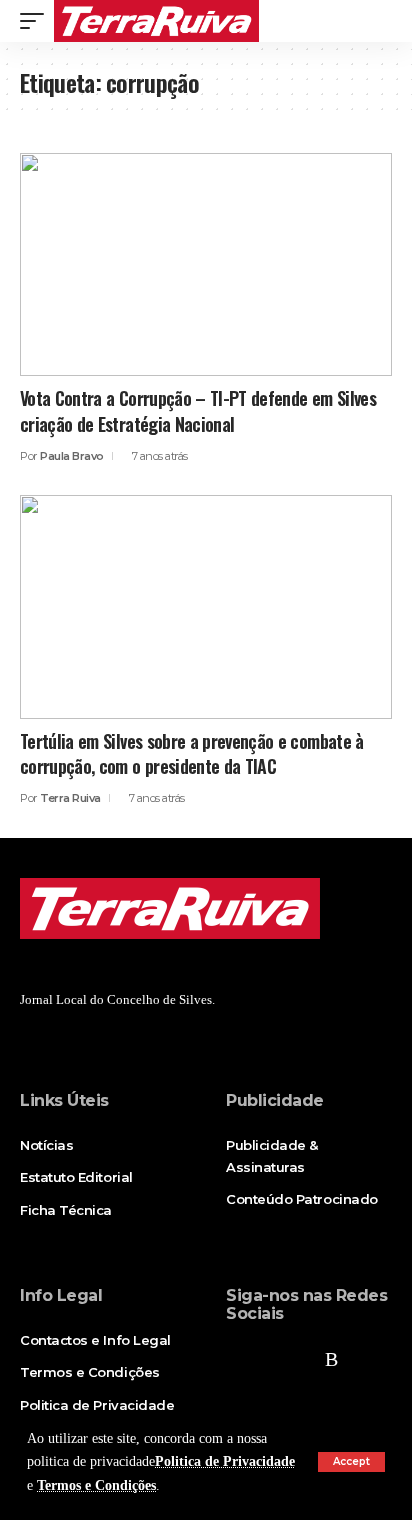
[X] (269, 1359)
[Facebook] (237, 1359)
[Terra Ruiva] (156, 21)
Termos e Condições (96, 1485)
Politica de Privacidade (225, 1461)
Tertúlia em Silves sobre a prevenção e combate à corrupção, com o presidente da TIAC (192, 753)
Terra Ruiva (70, 798)
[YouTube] (301, 1359)
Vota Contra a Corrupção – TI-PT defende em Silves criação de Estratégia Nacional (198, 410)
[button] (351, 1462)
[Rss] (331, 1359)
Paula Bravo (72, 456)
